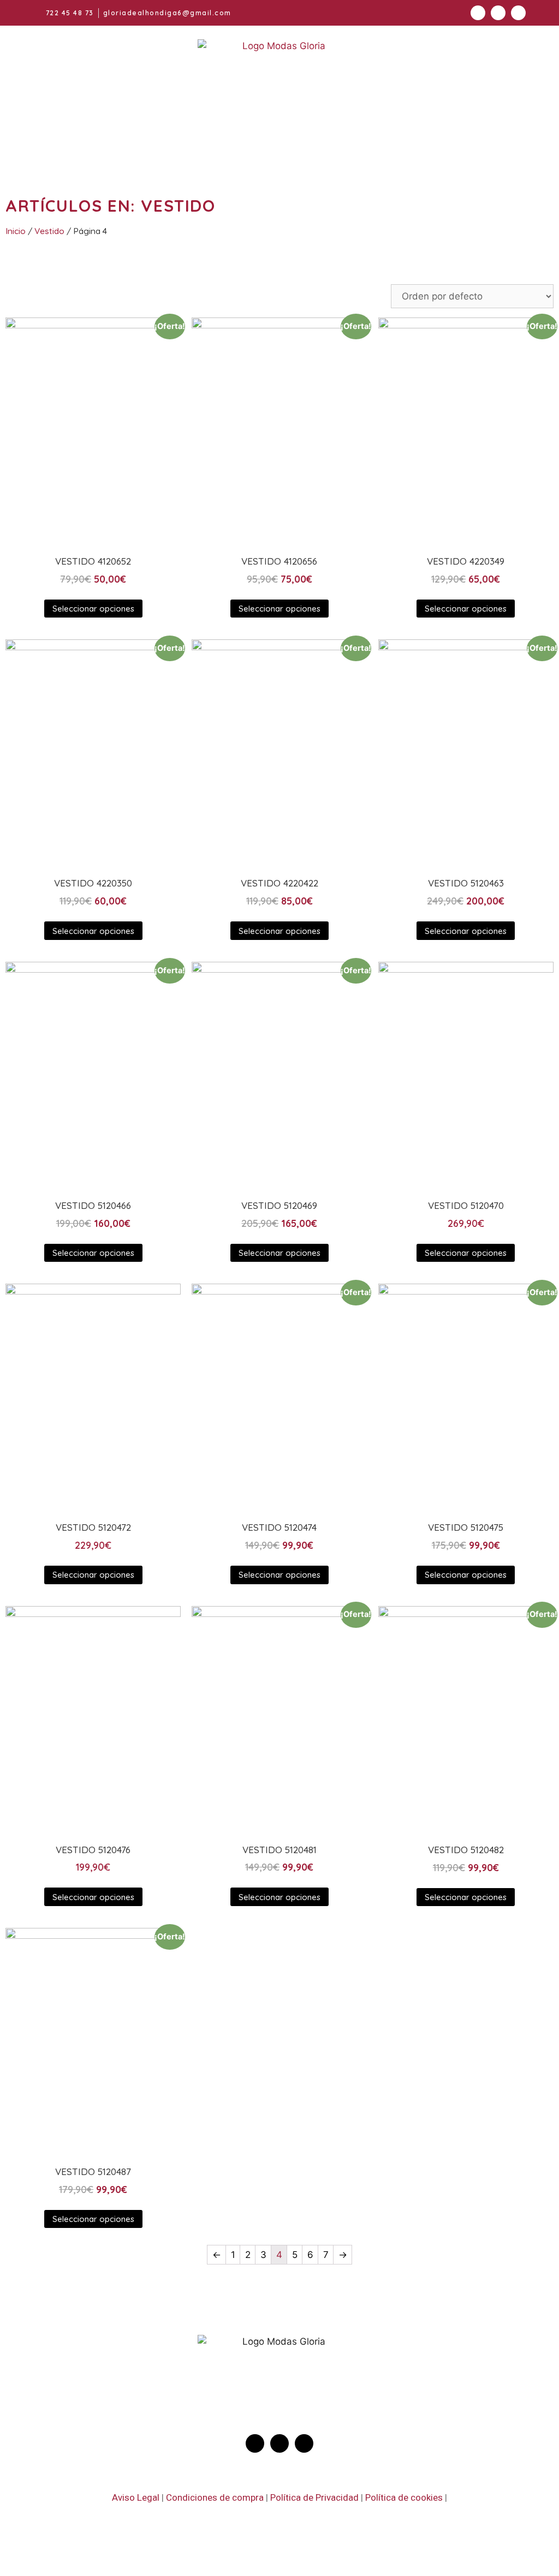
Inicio (16, 231)
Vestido (49, 231)
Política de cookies (404, 2497)
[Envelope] (518, 13)
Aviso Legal (136, 2497)
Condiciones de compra (215, 2497)
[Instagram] (478, 13)
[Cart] (349, 146)
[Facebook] (498, 13)
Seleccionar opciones (93, 609)
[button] (489, 142)
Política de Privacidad (314, 2497)
